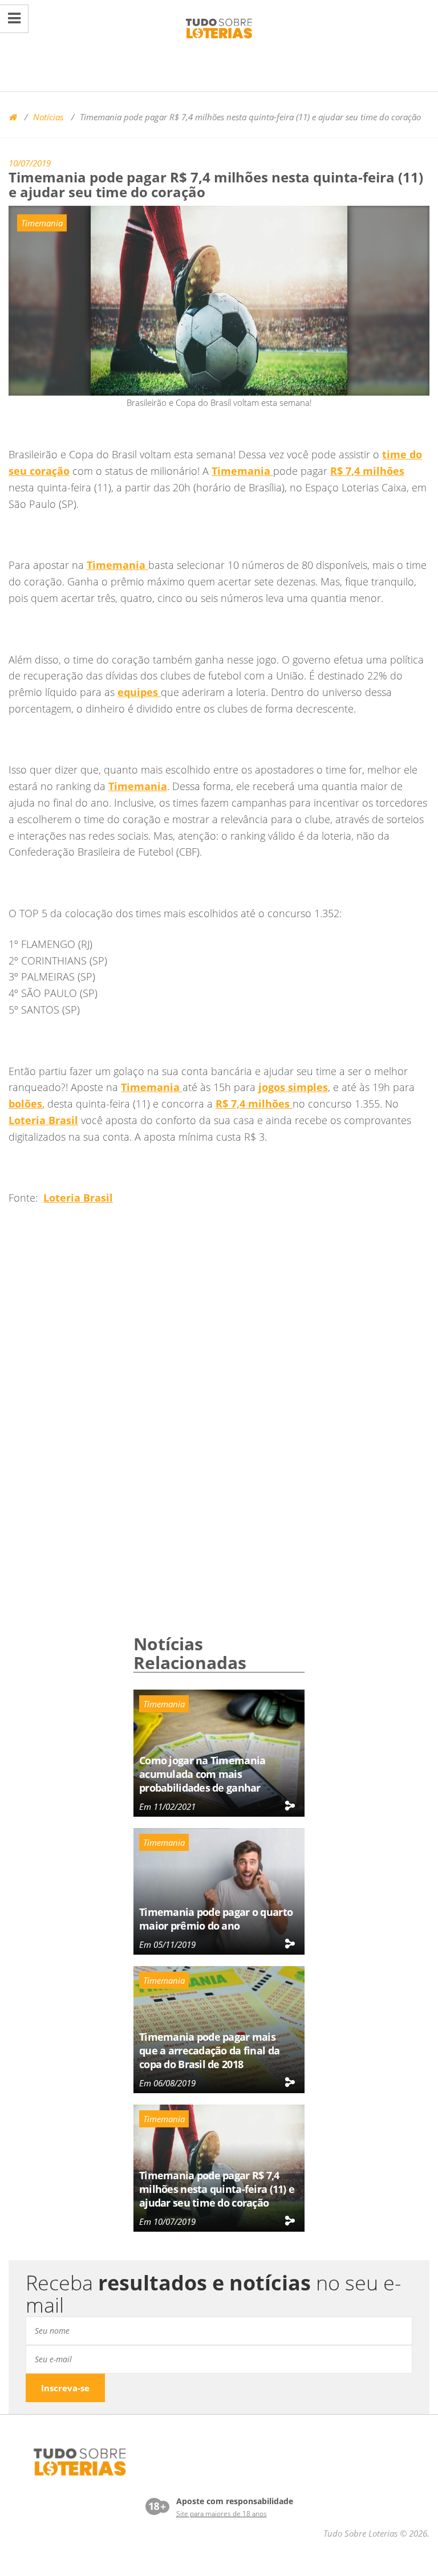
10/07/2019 (30, 163)
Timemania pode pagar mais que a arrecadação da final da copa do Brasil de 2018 (209, 2050)
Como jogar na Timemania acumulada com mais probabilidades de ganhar (202, 1774)
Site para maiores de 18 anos (222, 2514)
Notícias (48, 117)
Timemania (42, 223)
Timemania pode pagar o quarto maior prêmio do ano (216, 1919)
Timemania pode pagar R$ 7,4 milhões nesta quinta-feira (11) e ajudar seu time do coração (217, 2189)
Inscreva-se (65, 2388)
